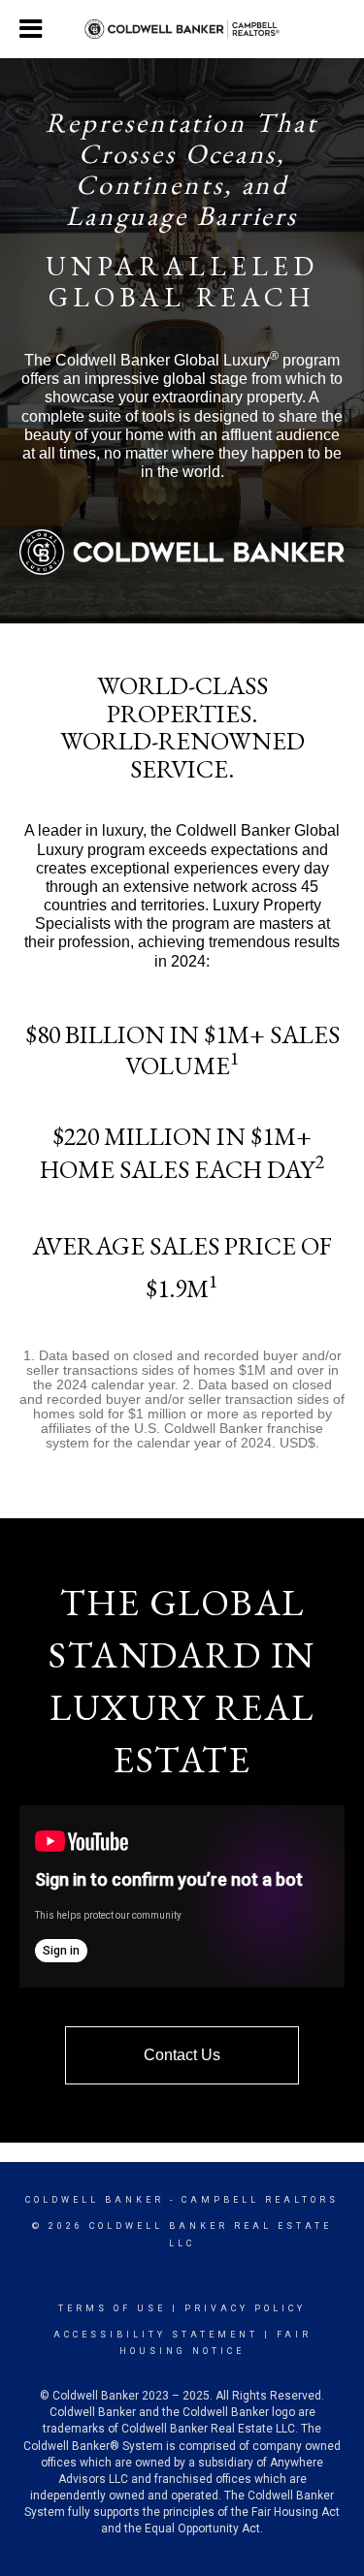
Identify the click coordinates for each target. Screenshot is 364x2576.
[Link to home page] (182, 30)
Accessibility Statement (156, 2335)
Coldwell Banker (95, 2200)
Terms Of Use (112, 2308)
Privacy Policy (245, 2308)
